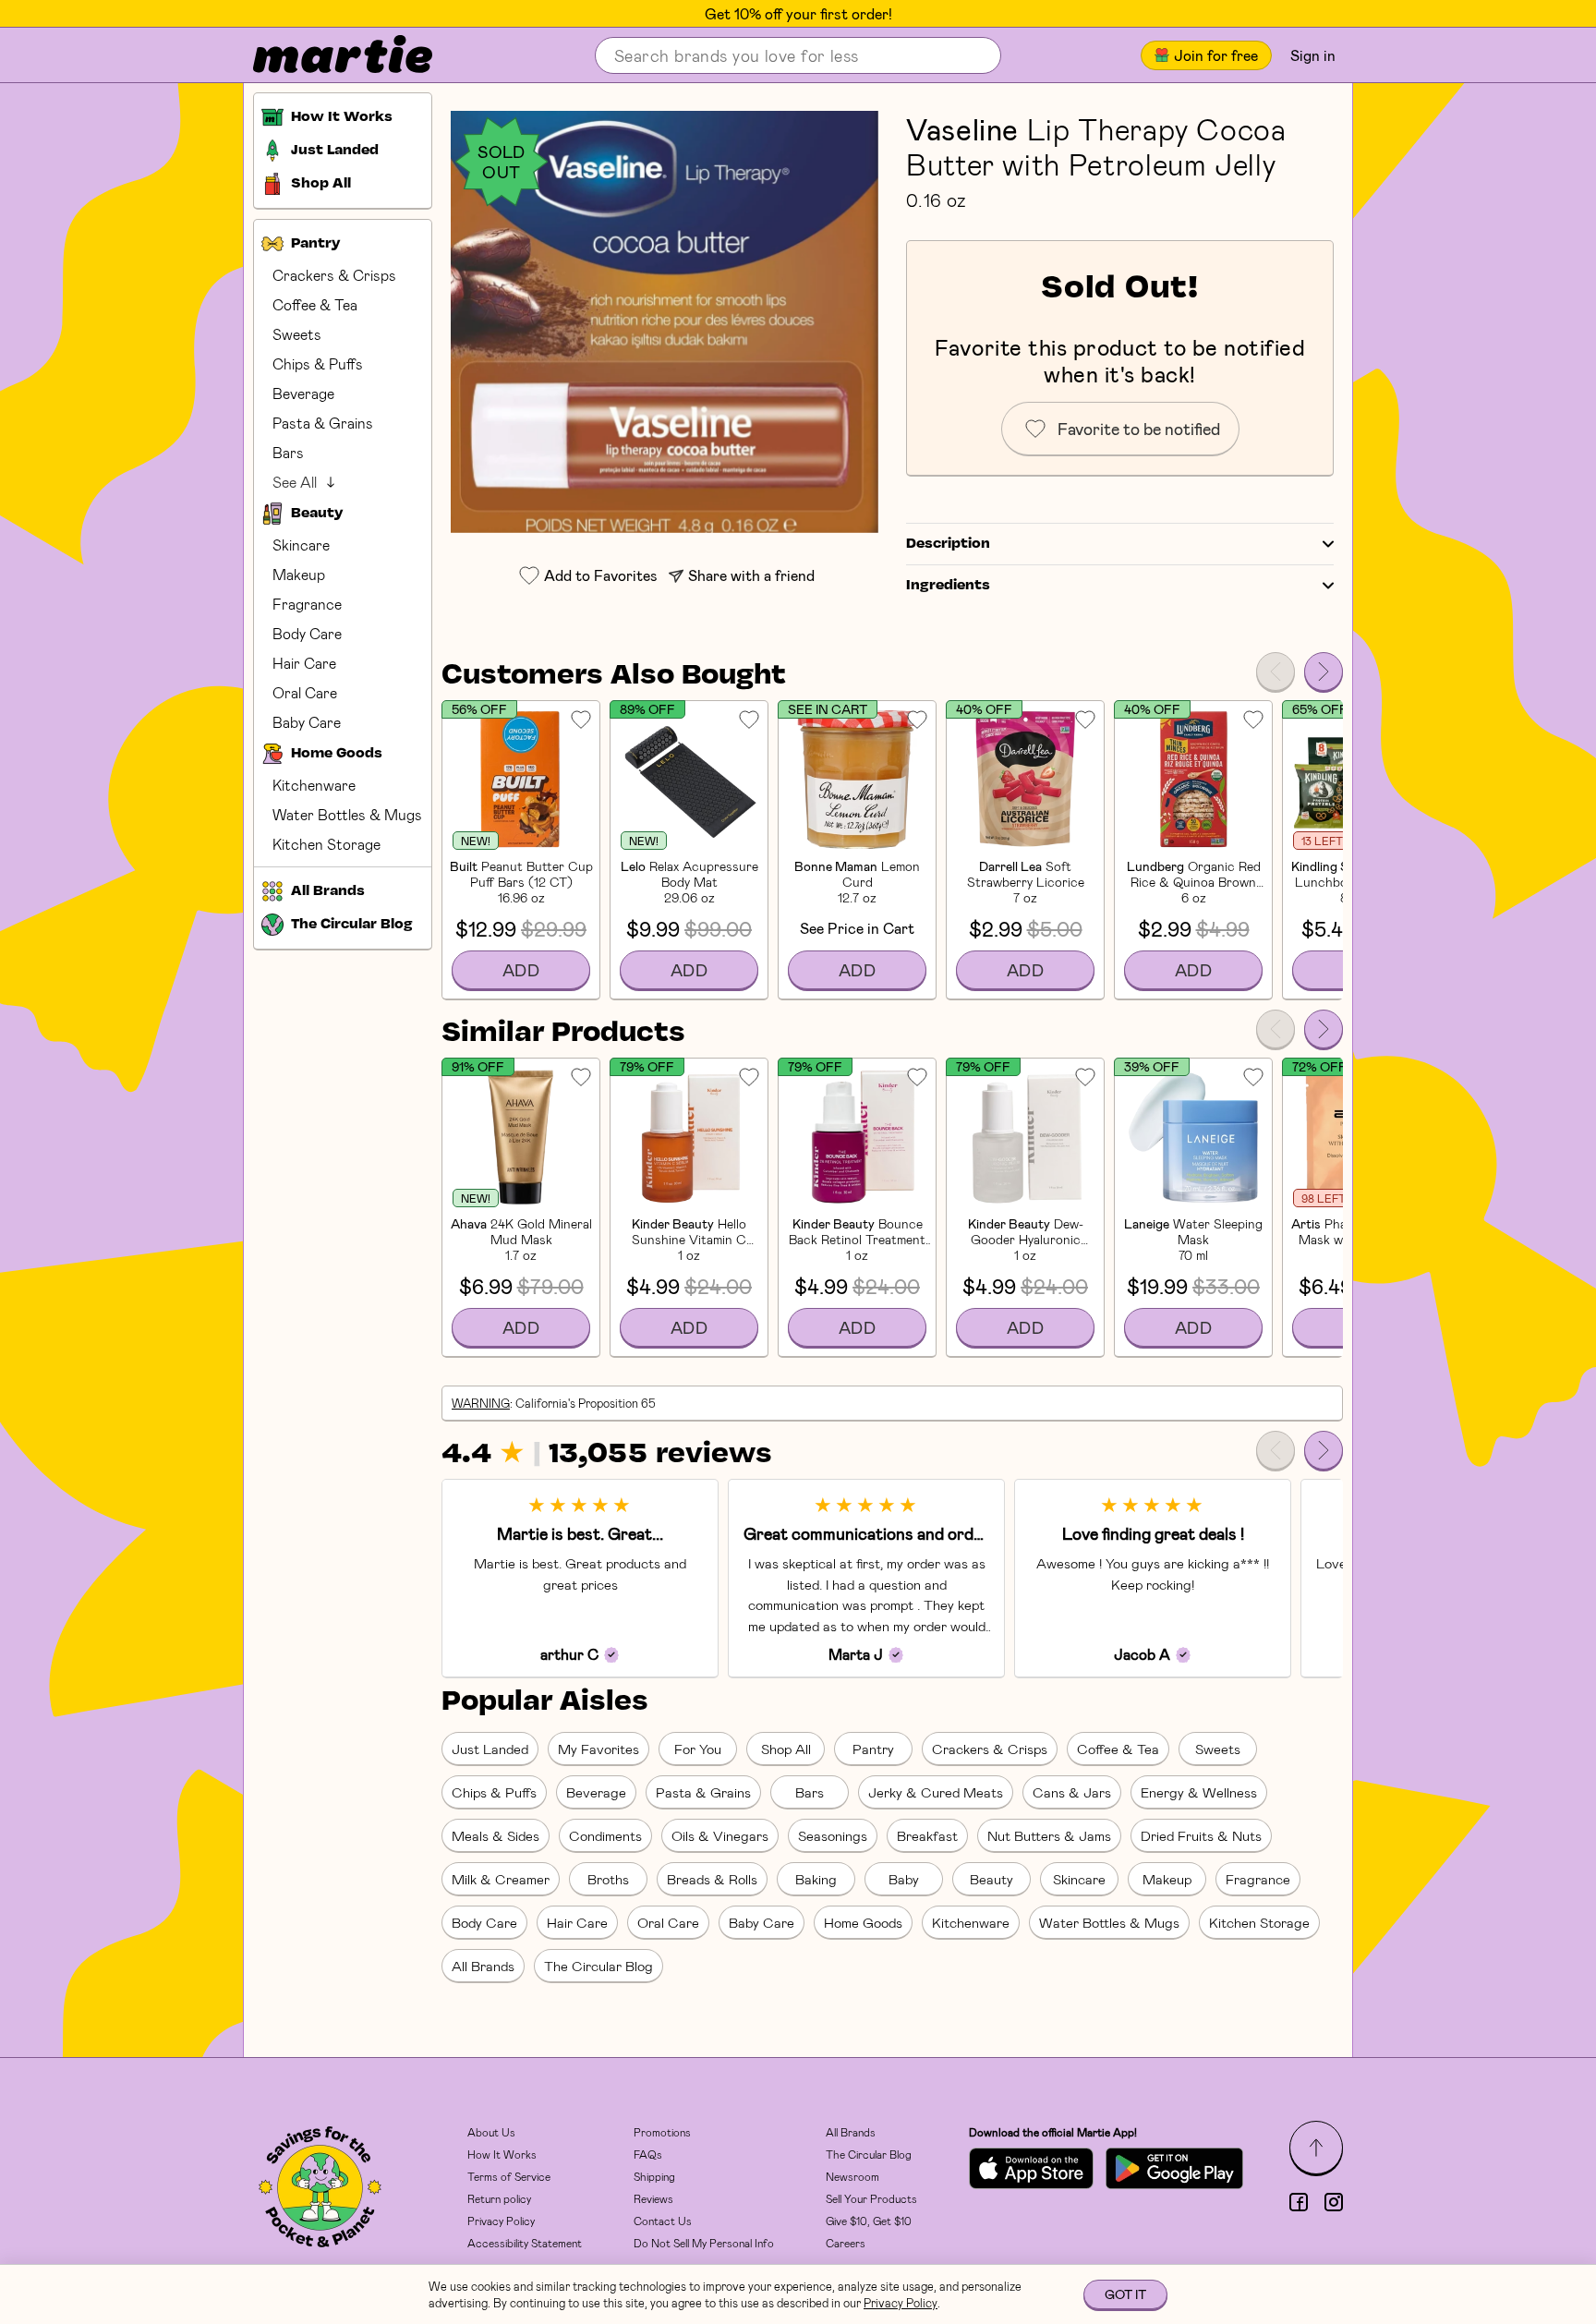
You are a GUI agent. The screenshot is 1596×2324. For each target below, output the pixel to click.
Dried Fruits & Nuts (1201, 1835)
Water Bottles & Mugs (347, 814)
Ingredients (948, 586)
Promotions (662, 2132)
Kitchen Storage (326, 844)
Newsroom (852, 2176)
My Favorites (598, 1749)
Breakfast (927, 1835)
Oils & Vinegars (720, 1835)
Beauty (991, 1879)
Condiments (605, 1835)
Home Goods (863, 1922)
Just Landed (490, 1749)
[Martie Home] (327, 55)
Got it (1125, 2294)
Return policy (499, 2198)
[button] (665, 322)
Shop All (786, 1749)
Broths (608, 1879)
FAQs (648, 2154)
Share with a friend (751, 575)
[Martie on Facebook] (1299, 2202)
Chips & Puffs (318, 363)
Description (948, 544)
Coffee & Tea (315, 304)
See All (295, 482)
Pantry (873, 1749)
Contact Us (663, 2221)
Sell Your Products (871, 2198)
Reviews (653, 2198)
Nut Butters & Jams (1049, 1835)
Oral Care (305, 692)
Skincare (301, 545)
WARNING (481, 1403)
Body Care (307, 633)
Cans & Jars (1072, 1792)
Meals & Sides (496, 1835)
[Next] (1324, 672)
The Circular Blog (598, 1966)
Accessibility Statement (525, 2243)
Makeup (299, 574)
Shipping (654, 2176)
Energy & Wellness (1199, 1792)
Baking (816, 1879)
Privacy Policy (501, 2221)
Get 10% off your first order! (798, 14)
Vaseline (962, 128)
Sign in (1313, 55)
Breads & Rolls (712, 1879)
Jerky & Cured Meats (936, 1792)
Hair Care (304, 663)
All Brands (483, 1966)
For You (698, 1749)
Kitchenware (314, 785)
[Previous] (1276, 672)
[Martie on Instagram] (1334, 2202)
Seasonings (833, 1835)
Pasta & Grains (323, 423)
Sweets (297, 334)
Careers (846, 2243)
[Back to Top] (1316, 2148)
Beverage (303, 393)
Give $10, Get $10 (869, 2221)
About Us (491, 2132)
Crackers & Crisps (334, 275)
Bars (288, 452)
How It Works (502, 2154)
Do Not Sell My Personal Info (704, 2243)
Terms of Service (509, 2176)
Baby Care (307, 722)
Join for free (1216, 55)
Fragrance (307, 604)
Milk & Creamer (501, 1879)
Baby (904, 1879)
